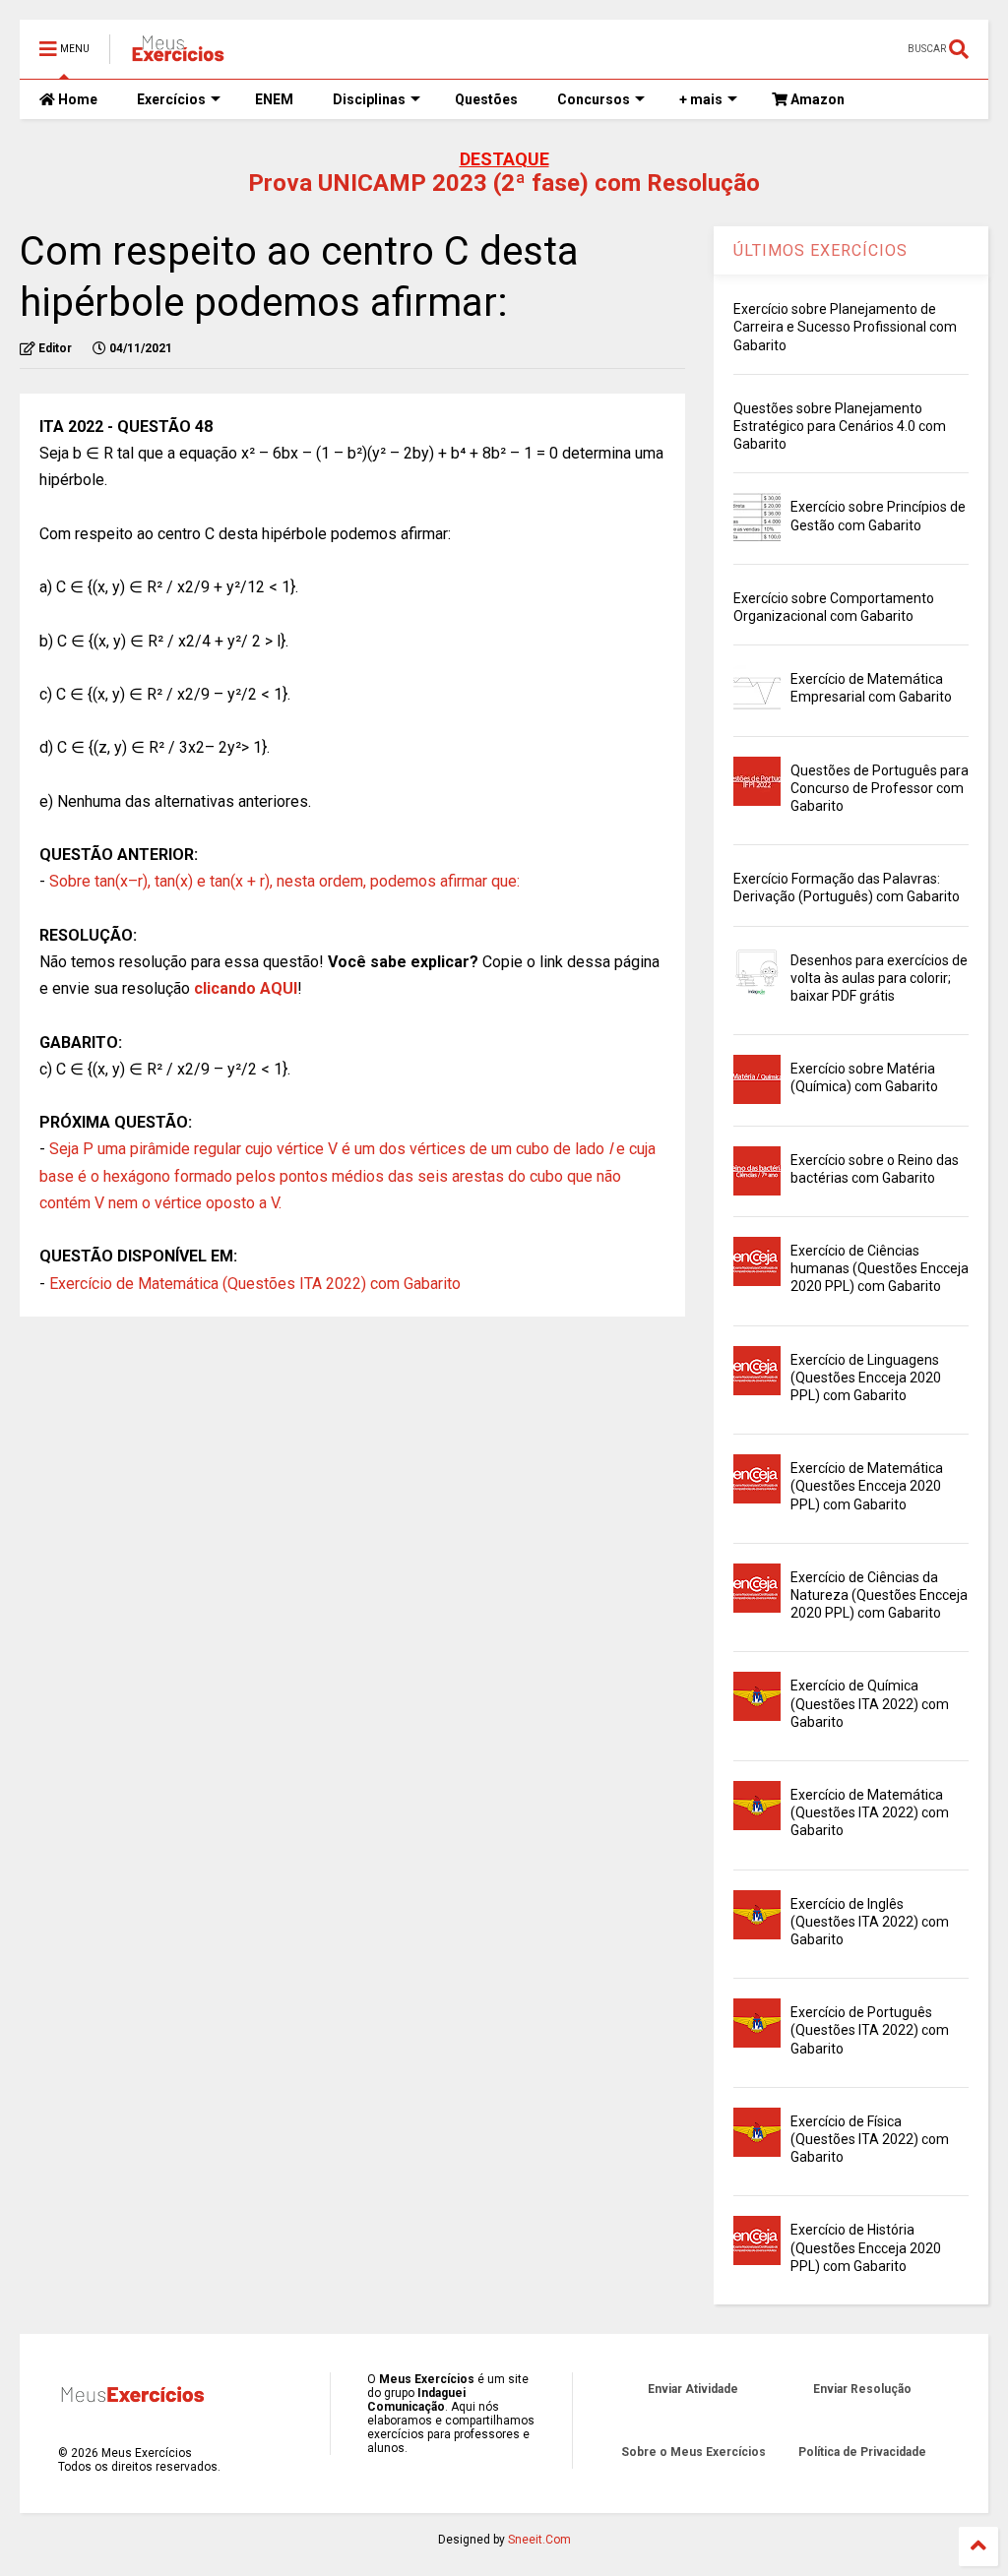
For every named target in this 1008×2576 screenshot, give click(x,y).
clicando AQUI (246, 988)
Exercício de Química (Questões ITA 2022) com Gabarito (870, 1703)
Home (76, 99)
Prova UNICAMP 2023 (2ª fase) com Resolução (504, 183)
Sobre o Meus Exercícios (693, 2452)
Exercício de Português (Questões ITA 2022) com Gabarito (870, 2030)
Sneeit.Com (539, 2540)
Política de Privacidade (862, 2452)
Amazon (816, 99)
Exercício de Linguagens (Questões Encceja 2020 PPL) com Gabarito (866, 1378)
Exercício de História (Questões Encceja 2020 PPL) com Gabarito (866, 2247)
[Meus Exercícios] (177, 55)
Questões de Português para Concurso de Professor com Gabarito (880, 788)
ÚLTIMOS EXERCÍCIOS (820, 250)
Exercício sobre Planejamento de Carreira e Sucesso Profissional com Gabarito (845, 327)
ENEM (274, 99)
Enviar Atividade (693, 2389)
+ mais (701, 99)
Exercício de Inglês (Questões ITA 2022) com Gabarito (870, 1922)
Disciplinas (369, 99)
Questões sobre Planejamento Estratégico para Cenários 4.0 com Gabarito (840, 426)
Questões (486, 99)
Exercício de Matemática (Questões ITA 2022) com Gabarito (255, 1284)
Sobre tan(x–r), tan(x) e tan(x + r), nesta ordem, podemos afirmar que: (284, 881)
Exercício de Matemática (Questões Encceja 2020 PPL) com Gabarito (867, 1486)
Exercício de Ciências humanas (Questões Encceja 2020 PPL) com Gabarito (880, 1268)
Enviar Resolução (862, 2389)
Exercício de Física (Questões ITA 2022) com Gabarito (870, 2139)
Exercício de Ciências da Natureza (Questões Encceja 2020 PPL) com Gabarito (879, 1595)
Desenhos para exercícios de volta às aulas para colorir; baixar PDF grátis (879, 978)
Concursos (594, 99)
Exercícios (171, 99)
